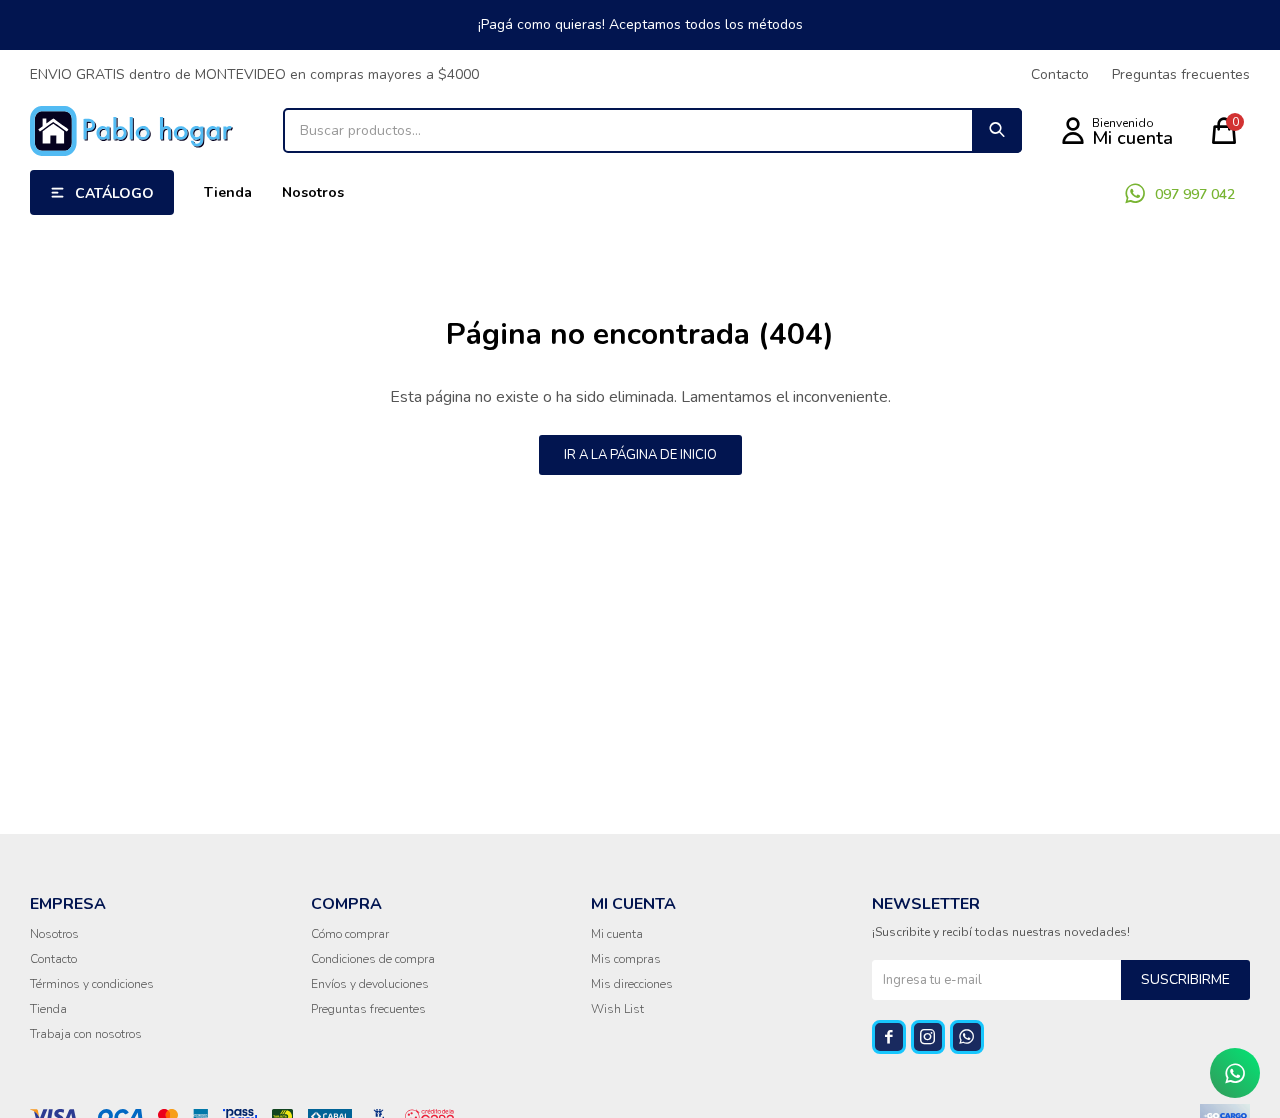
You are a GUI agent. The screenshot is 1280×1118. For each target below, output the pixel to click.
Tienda (228, 192)
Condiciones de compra (373, 959)
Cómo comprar (350, 934)
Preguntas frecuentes (1181, 74)
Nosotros (313, 192)
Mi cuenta (617, 934)
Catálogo (114, 193)
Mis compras (626, 959)
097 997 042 (1195, 194)
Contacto (1060, 74)
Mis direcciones (632, 984)
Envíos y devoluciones (370, 984)
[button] (997, 130)
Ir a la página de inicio (640, 455)
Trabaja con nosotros (86, 1034)
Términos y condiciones (92, 984)
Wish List (617, 1009)
